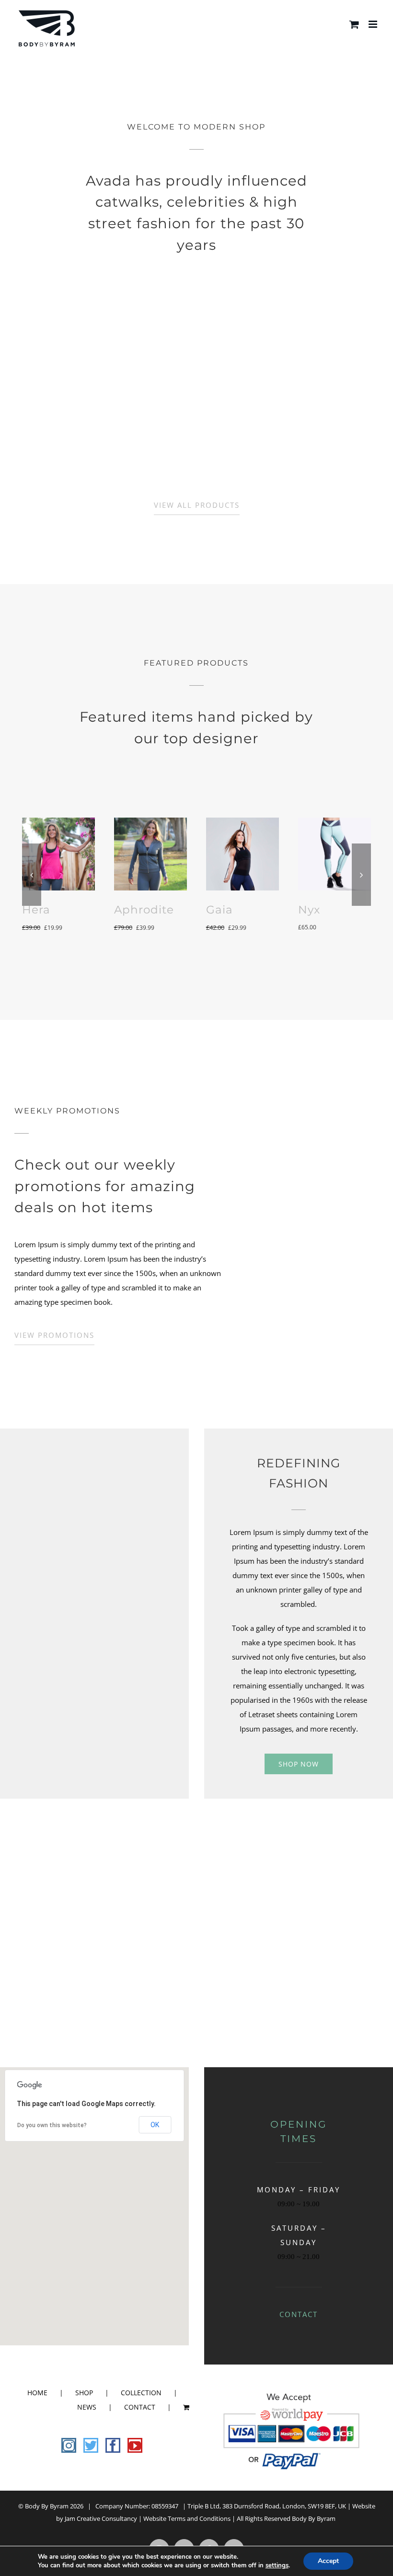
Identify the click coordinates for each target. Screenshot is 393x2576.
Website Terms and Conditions (187, 2518)
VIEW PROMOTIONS (54, 1335)
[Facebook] (113, 2445)
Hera (36, 909)
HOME (37, 2393)
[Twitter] (91, 2445)
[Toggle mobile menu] (374, 24)
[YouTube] (135, 2445)
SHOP (84, 2393)
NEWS (87, 2407)
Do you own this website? (52, 2125)
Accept (328, 2561)
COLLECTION (141, 2393)
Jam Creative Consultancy (101, 2518)
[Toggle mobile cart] (354, 24)
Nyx (309, 909)
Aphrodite (144, 909)
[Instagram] (69, 2445)
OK (155, 2125)
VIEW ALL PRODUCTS (197, 505)
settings (277, 2565)
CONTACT (299, 2314)
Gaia (220, 909)
